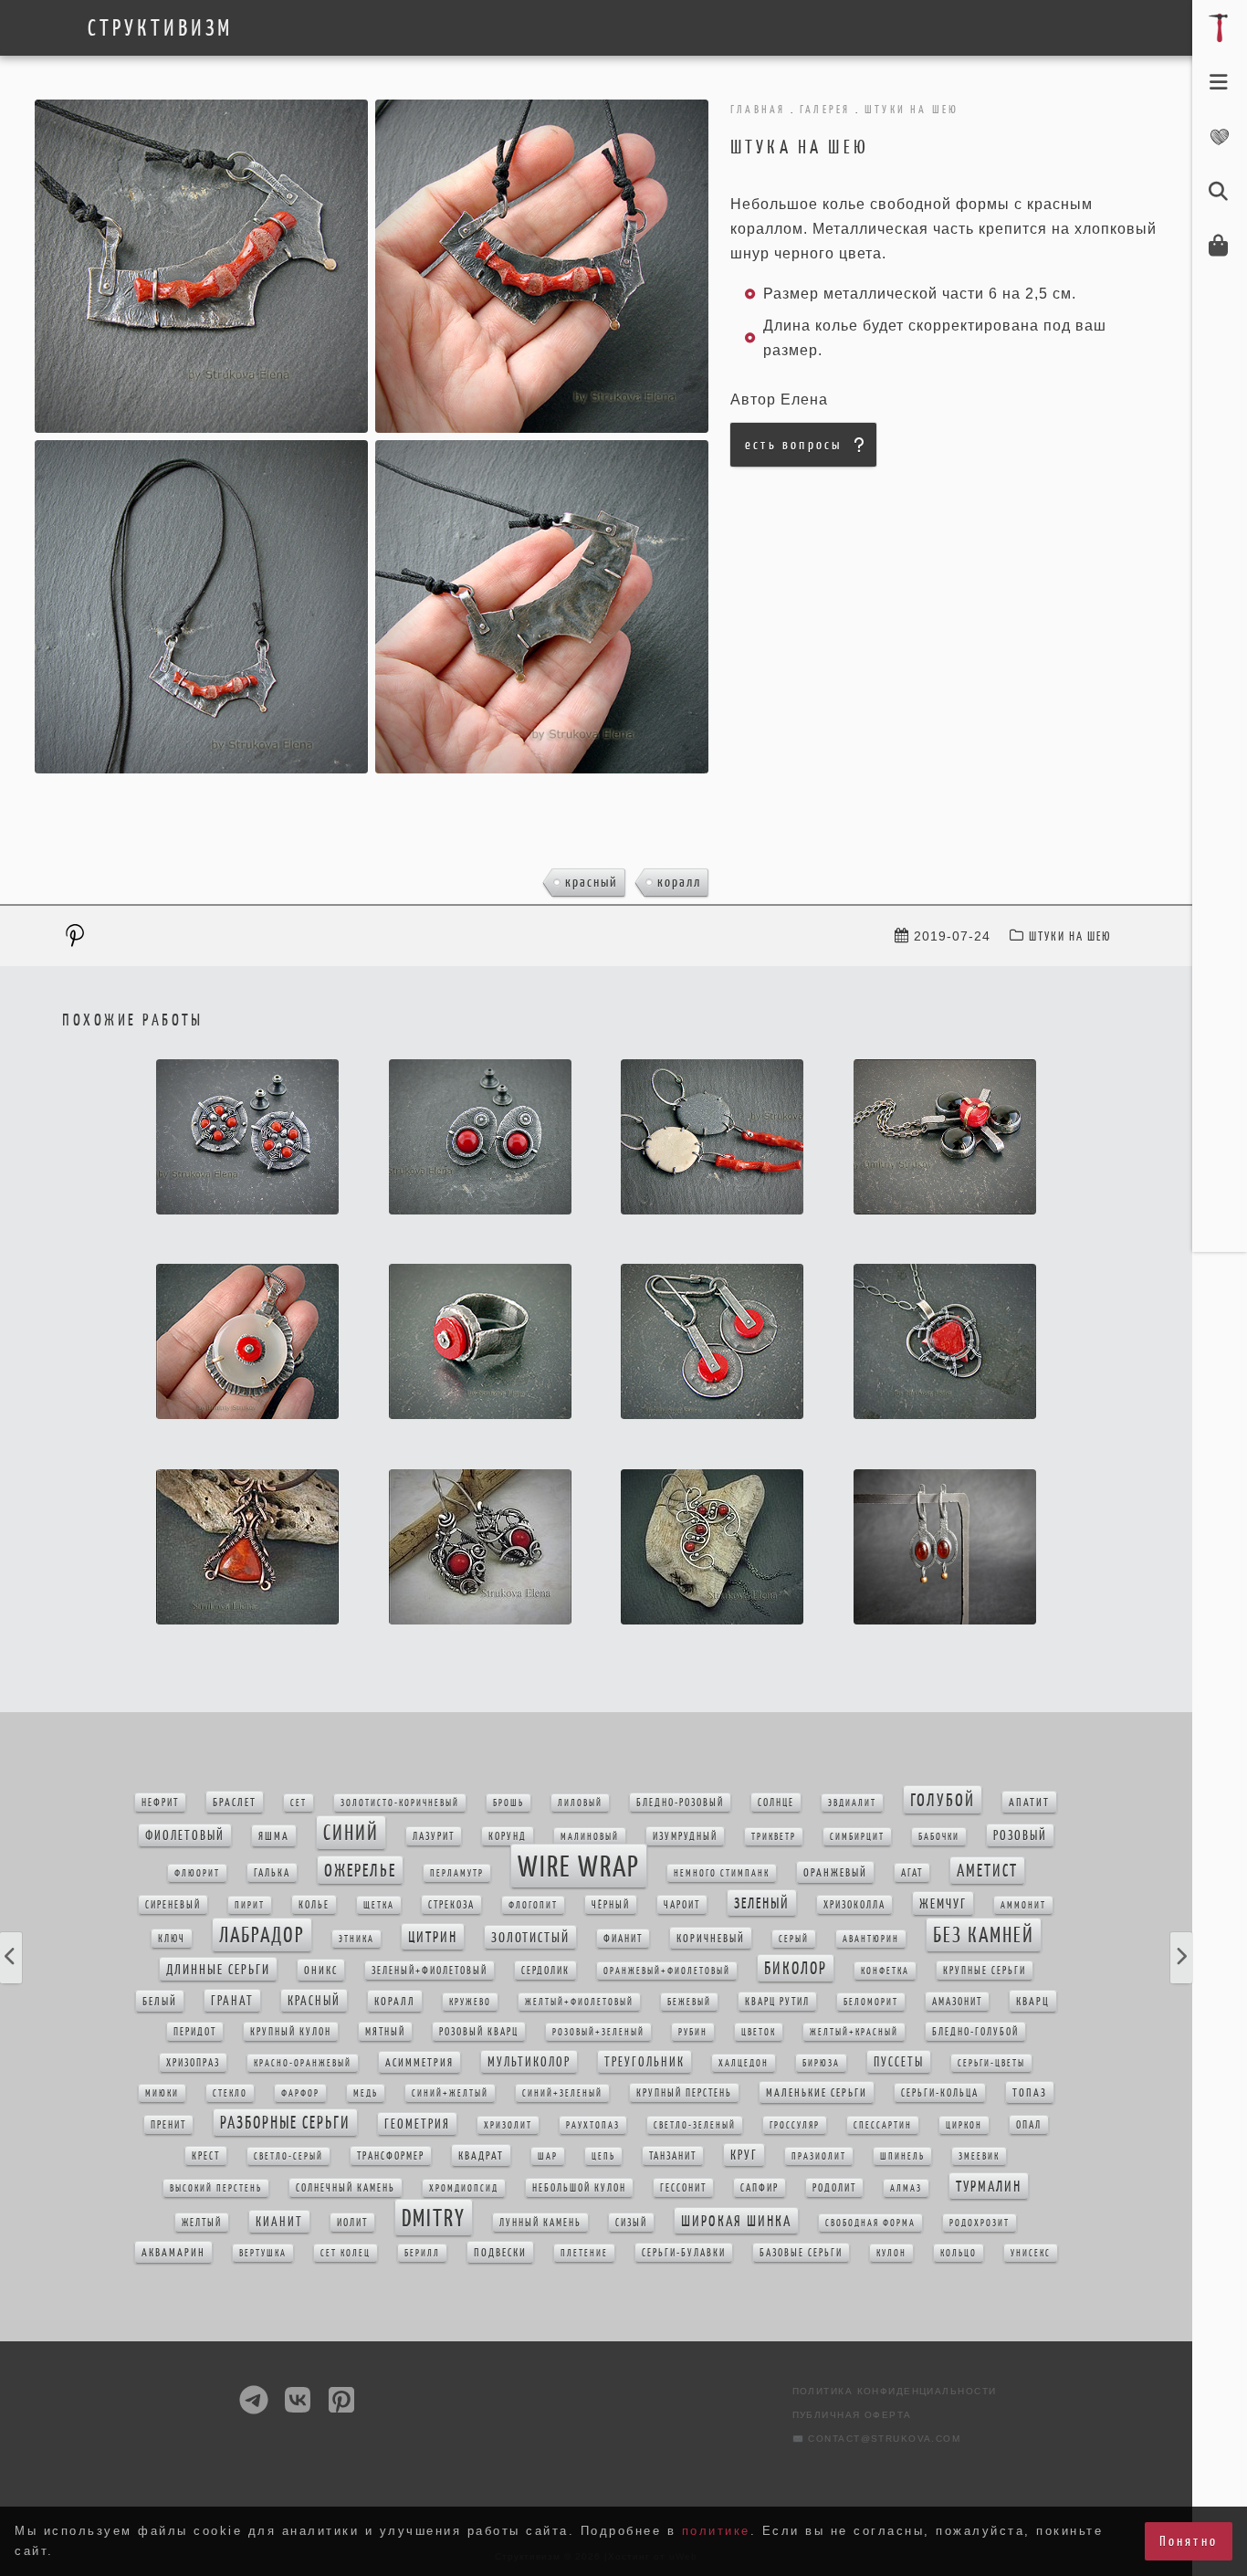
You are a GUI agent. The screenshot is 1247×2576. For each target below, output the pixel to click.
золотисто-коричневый (400, 1803)
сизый (631, 2223)
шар (548, 2156)
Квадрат (481, 2155)
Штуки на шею (1070, 936)
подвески (500, 2252)
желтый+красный (854, 2032)
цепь (603, 2156)
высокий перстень (216, 2188)
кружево (470, 2002)
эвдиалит (852, 1803)
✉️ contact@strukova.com (877, 2439)
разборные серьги (285, 2123)
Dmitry (434, 2218)
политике (716, 2531)
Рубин (693, 2032)
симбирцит (857, 1837)
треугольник (644, 2062)
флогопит (533, 1905)
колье (314, 1905)
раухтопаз (593, 2125)
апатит (1029, 1802)
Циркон (964, 2125)
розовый (1020, 1835)
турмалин (989, 2186)
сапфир (760, 2188)
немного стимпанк (722, 1873)
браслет (235, 1802)
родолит (834, 2188)
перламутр (457, 1873)
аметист (987, 1871)
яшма (274, 1836)
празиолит (819, 2156)
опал (1029, 2125)
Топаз (1030, 2092)
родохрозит (980, 2223)
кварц (1033, 2001)
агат (912, 1873)
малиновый (590, 1837)
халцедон (744, 2063)
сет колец (346, 2253)
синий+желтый (450, 2093)
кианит (279, 2222)
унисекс (1031, 2253)
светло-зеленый (695, 2125)
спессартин (883, 2125)
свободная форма (870, 2223)
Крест (206, 2156)
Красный (592, 882)
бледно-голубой (975, 2032)
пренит (168, 2125)
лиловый (580, 1803)
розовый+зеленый (598, 2032)
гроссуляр (795, 2125)
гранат (232, 2001)
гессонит (683, 2188)
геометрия (417, 2124)
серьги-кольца (940, 2093)
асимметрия (419, 2062)
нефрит (160, 1803)
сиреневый (173, 1905)
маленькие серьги (817, 2092)
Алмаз (906, 2188)
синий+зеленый (562, 2093)
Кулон (891, 2253)
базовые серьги (801, 2253)
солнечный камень (346, 2188)
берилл (422, 2253)
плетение (584, 2253)
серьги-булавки (684, 2253)
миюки (162, 2093)
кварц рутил (777, 2002)
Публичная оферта (852, 2415)
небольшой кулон (579, 2188)
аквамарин (173, 2252)
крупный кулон (291, 2032)
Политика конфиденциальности (895, 2391)
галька (272, 1873)
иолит (352, 2223)
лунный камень (540, 2223)
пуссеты (899, 2062)
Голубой (943, 1800)
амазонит (957, 2002)
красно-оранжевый (303, 2063)
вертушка (263, 2253)
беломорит (871, 2002)
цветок (759, 2032)
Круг (744, 2155)
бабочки (939, 1837)
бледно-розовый (680, 1803)
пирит (250, 1905)
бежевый (689, 2002)
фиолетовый (185, 1835)
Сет (299, 1803)
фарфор (300, 2093)
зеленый (762, 1903)
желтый (202, 2223)
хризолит (508, 2125)
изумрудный (685, 1836)
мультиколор (529, 2062)
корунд (508, 1836)
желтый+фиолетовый (579, 2002)
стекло (230, 2093)
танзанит (673, 2156)
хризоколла (854, 1905)
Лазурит (434, 1836)
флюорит (197, 1873)
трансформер (391, 2156)
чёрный (611, 1905)
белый (160, 2001)
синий (351, 1833)
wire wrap (579, 1866)
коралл (679, 882)
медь (366, 2093)
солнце (776, 1803)
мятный (385, 2032)
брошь (508, 1803)
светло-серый (288, 2156)
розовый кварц (479, 2032)
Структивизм (160, 28)
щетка (379, 1905)
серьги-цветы (991, 2063)
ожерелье (360, 1870)
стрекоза (451, 1905)
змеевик (979, 2156)
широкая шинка (736, 2221)
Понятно (1189, 2541)
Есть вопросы (793, 444)
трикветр (774, 1837)
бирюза (821, 2063)
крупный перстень (684, 2093)
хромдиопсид (464, 2188)
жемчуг (943, 1903)
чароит (682, 1905)
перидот (195, 2032)
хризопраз (193, 2063)
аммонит (1023, 1905)
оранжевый (835, 1872)
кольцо (959, 2253)
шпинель (902, 2156)
